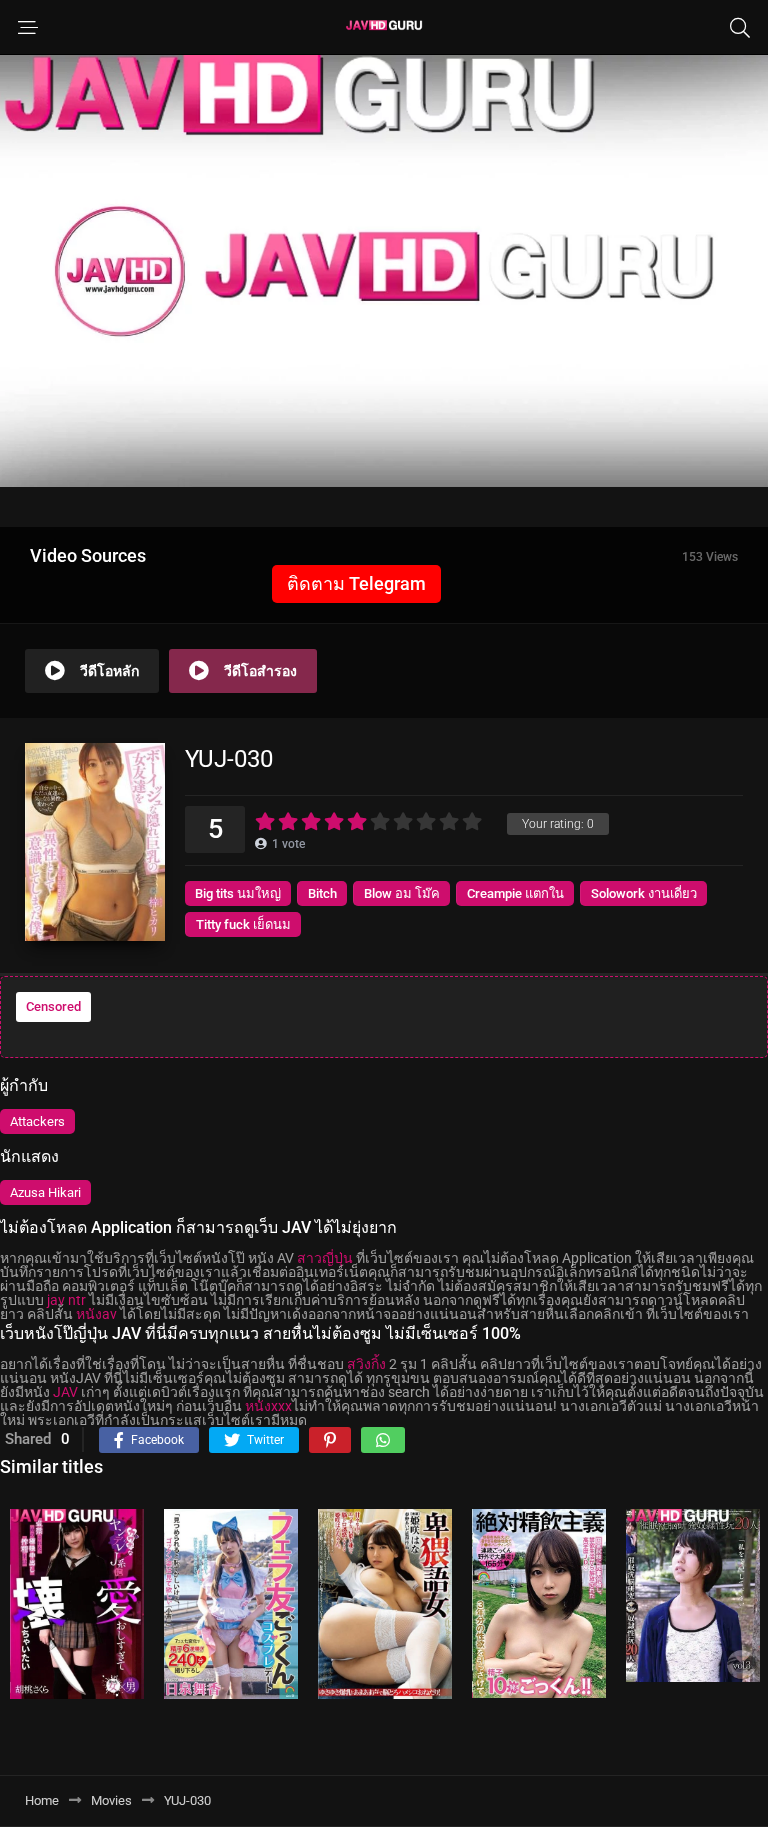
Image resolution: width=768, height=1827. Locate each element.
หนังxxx (268, 1406)
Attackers (37, 1121)
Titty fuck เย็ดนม (243, 924)
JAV (65, 1392)
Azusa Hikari (45, 1192)
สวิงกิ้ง (366, 1364)
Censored (53, 1006)
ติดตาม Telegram (356, 583)
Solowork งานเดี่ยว (644, 893)
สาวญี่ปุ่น (325, 1258)
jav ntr (66, 1300)
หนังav (96, 1314)
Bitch (322, 893)
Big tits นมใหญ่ (238, 893)
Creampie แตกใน (515, 893)
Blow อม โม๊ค (402, 893)
